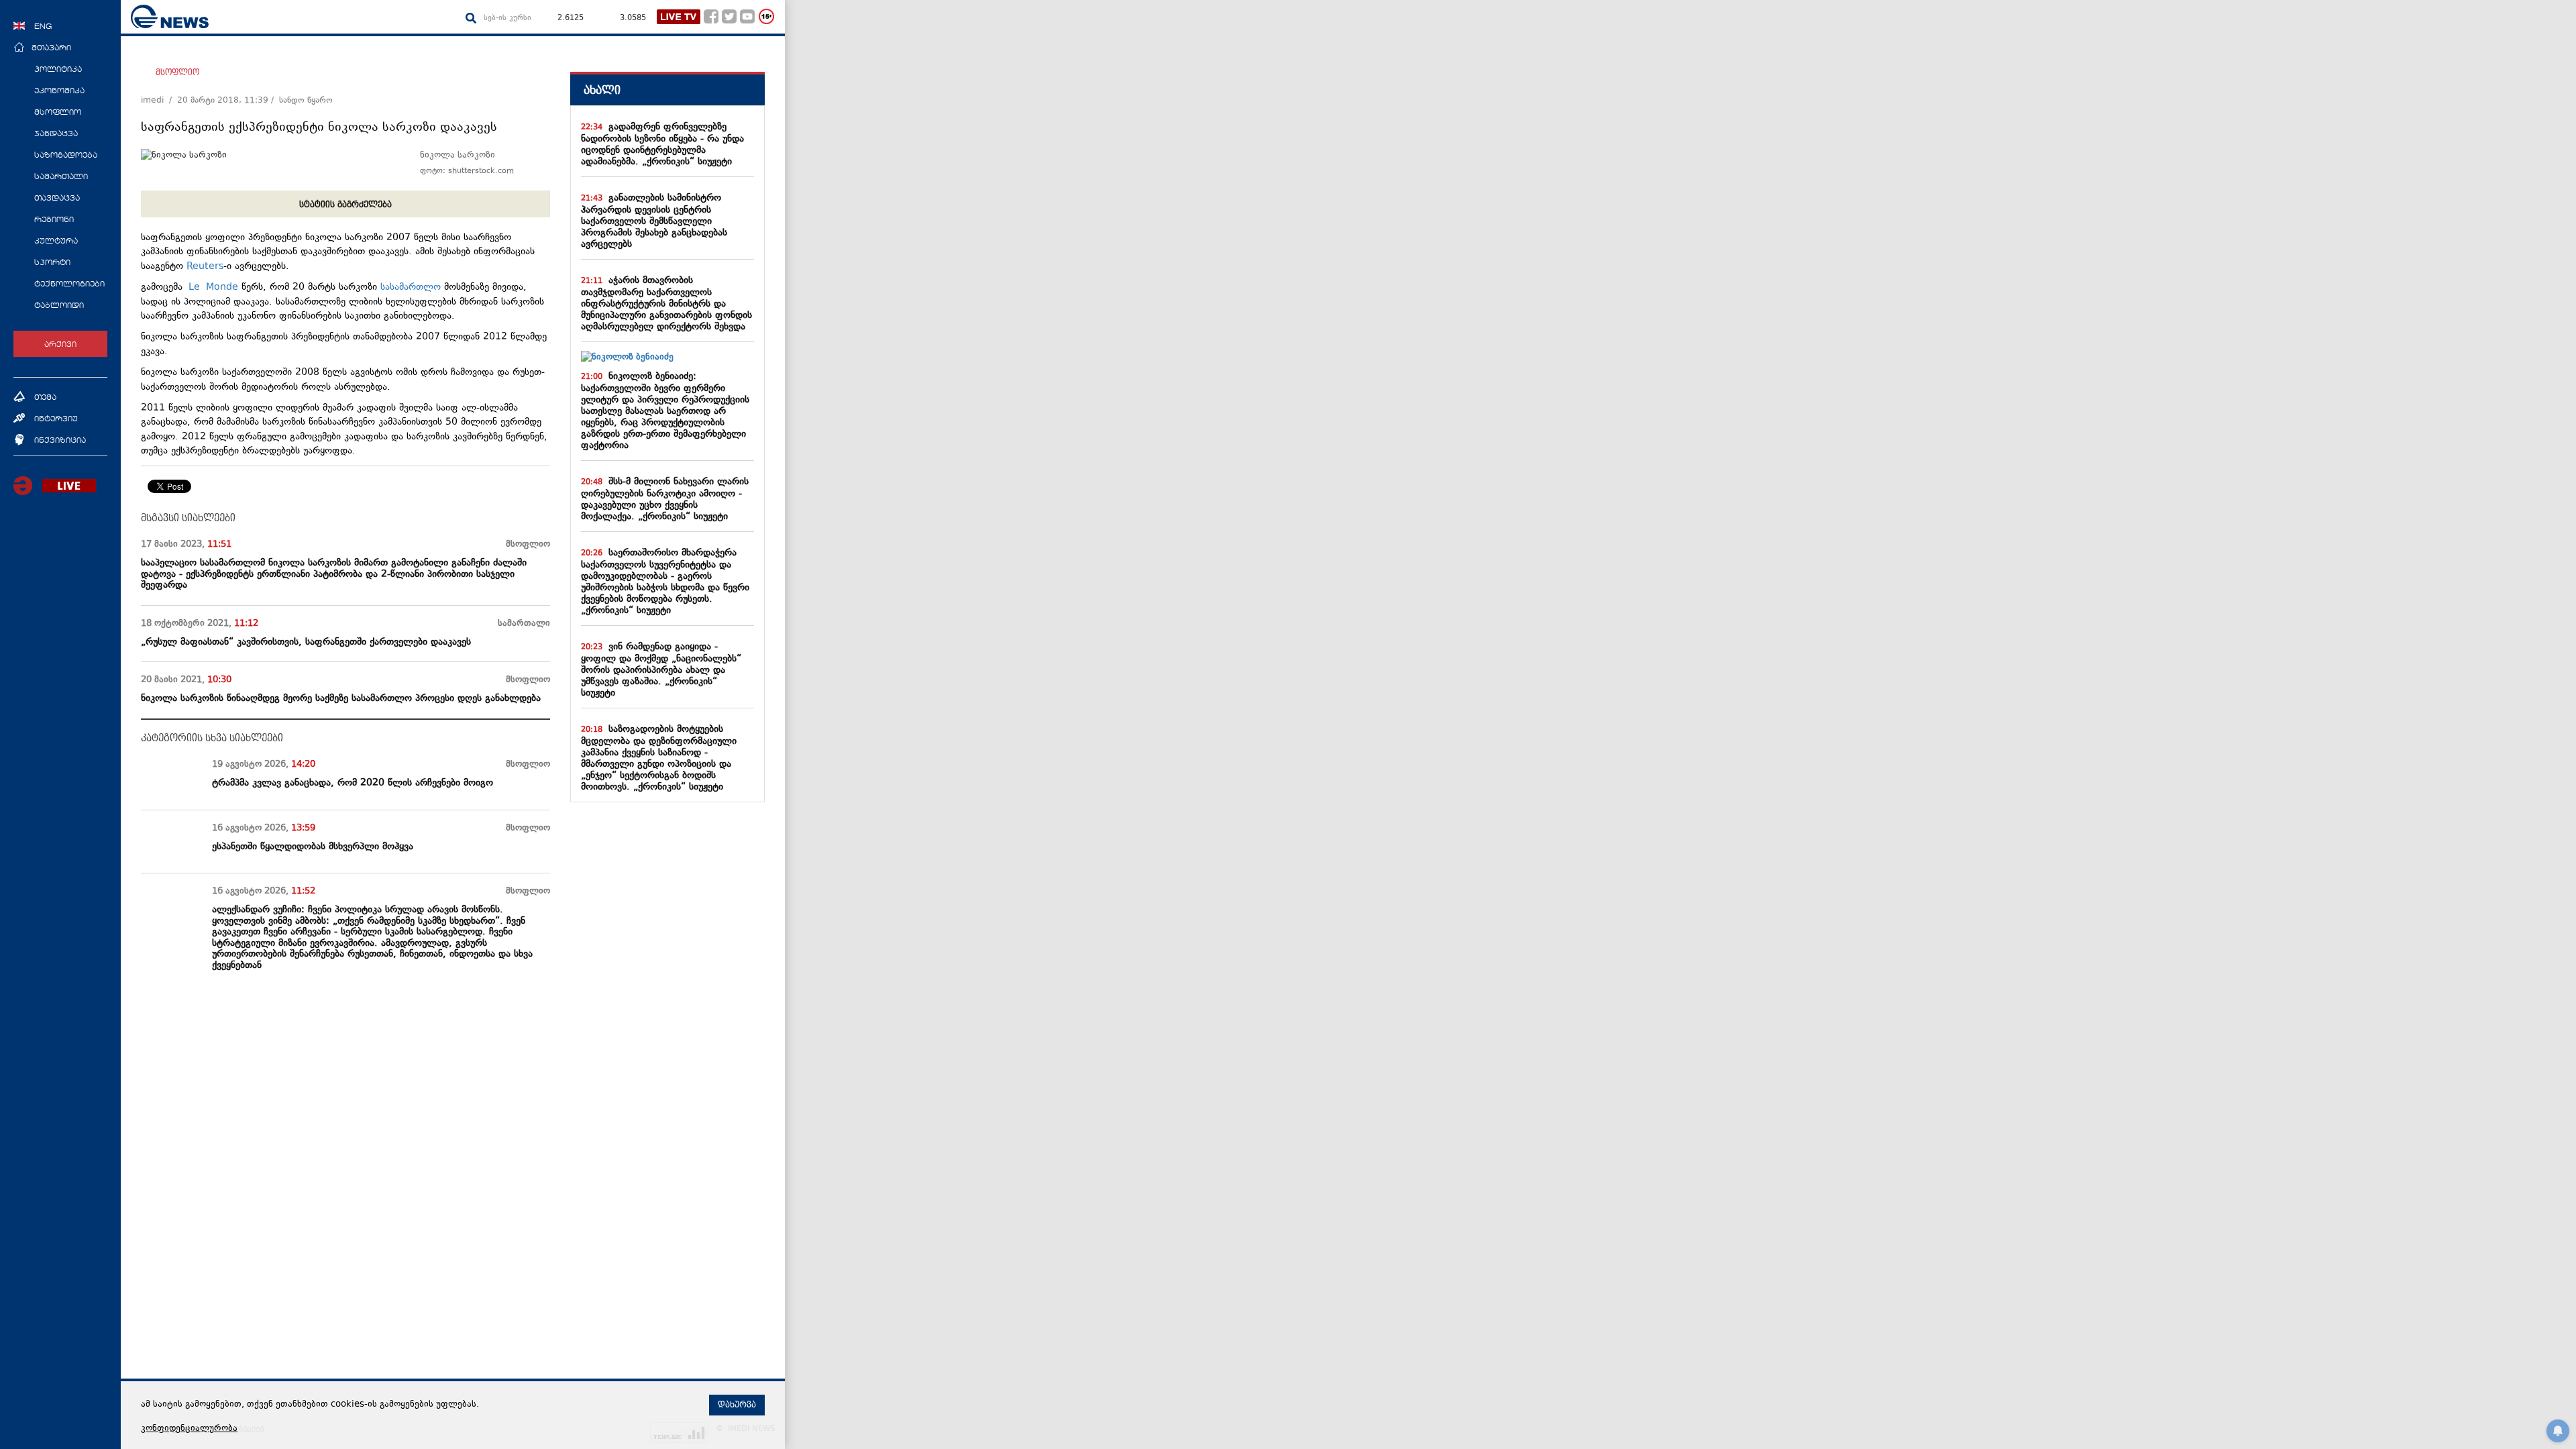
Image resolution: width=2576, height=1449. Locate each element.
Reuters (205, 267)
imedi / (159, 101)
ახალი (602, 90)
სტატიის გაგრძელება (345, 205)
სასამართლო (411, 287)
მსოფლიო (177, 72)
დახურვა (737, 1405)
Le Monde (213, 287)
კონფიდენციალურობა (189, 1429)
